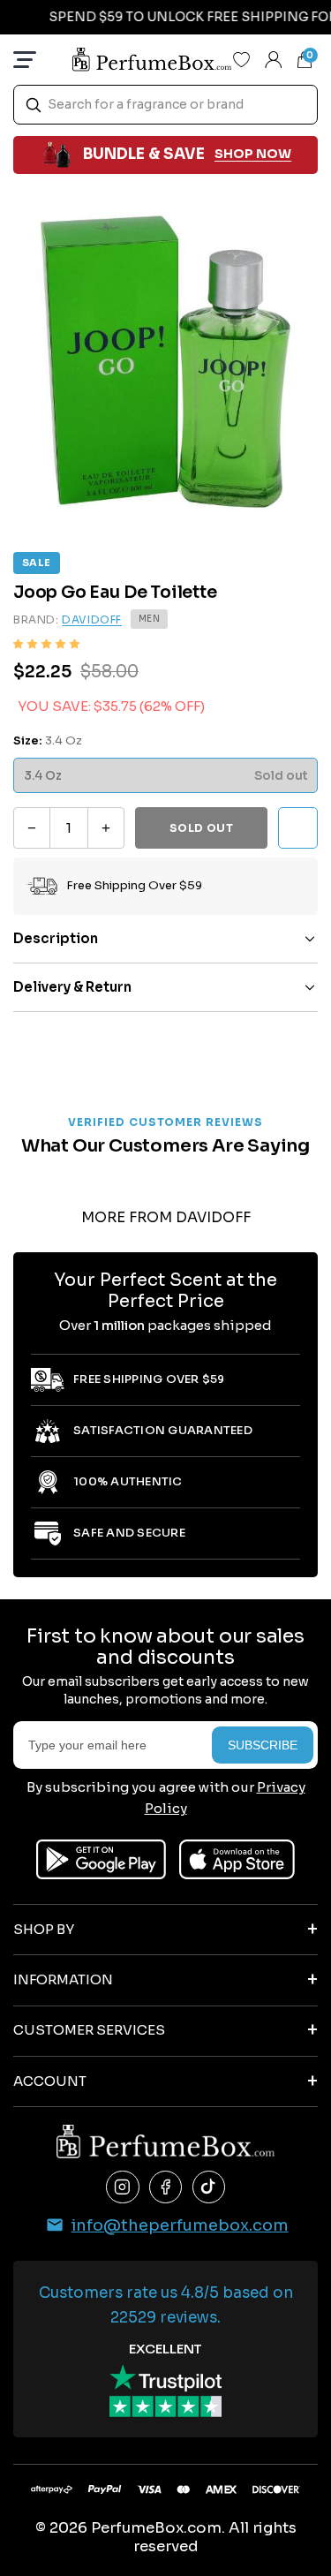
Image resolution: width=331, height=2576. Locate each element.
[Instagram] (123, 2187)
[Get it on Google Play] (101, 1859)
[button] (46, 644)
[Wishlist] (242, 59)
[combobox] (165, 105)
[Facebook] (166, 2187)
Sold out (202, 828)
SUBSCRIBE (263, 1745)
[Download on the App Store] (237, 1859)
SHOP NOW (253, 154)
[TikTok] (209, 2187)
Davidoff (92, 619)
